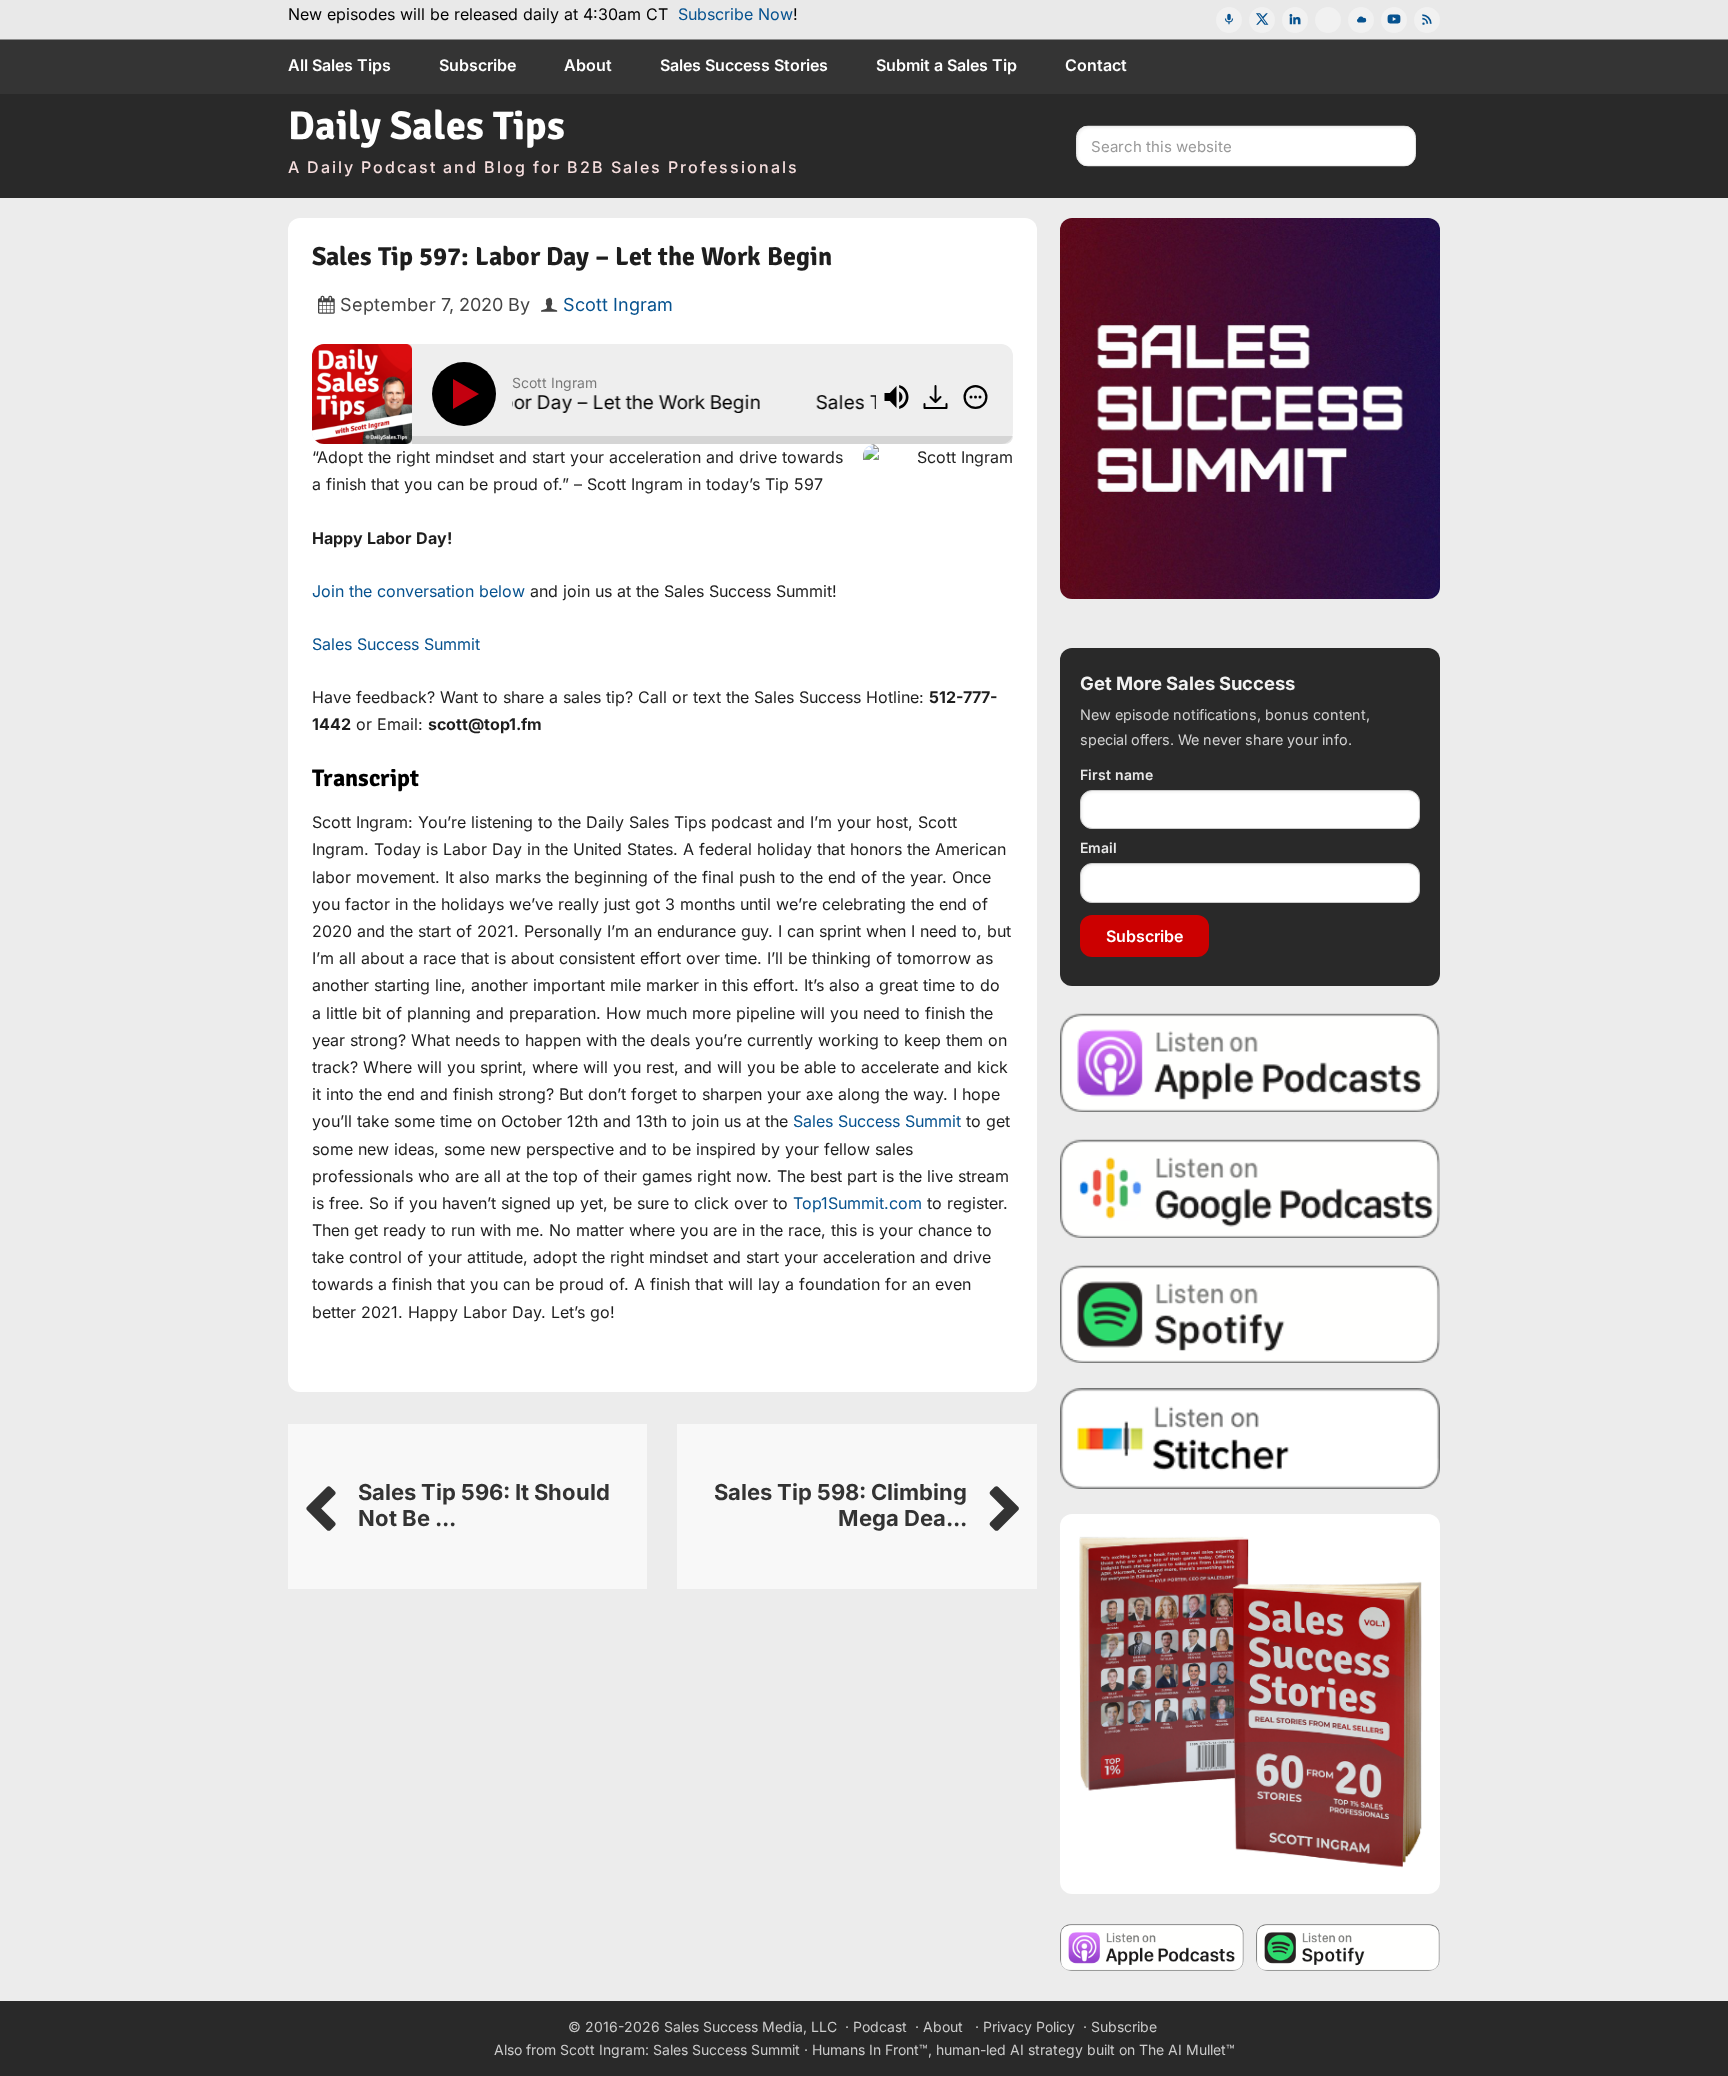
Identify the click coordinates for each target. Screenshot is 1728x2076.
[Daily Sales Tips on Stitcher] (1250, 1438)
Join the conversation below (418, 591)
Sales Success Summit (396, 644)
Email (1098, 847)
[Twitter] (1262, 20)
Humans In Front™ (870, 2049)
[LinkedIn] (1295, 20)
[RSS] (1427, 20)
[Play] (468, 394)
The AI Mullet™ (1187, 2049)
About (943, 2026)
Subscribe (1144, 936)
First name (1116, 774)
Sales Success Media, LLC (750, 2026)
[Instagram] (1328, 20)
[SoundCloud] (1361, 20)
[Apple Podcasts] (1229, 20)
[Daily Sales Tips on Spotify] (1250, 1313)
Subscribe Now (735, 14)
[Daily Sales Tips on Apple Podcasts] (1250, 1061)
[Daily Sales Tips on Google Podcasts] (1250, 1187)
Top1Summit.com (857, 1203)
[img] (975, 397)
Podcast (880, 2026)
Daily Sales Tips (426, 126)
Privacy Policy (1029, 2026)
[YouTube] (1394, 20)
